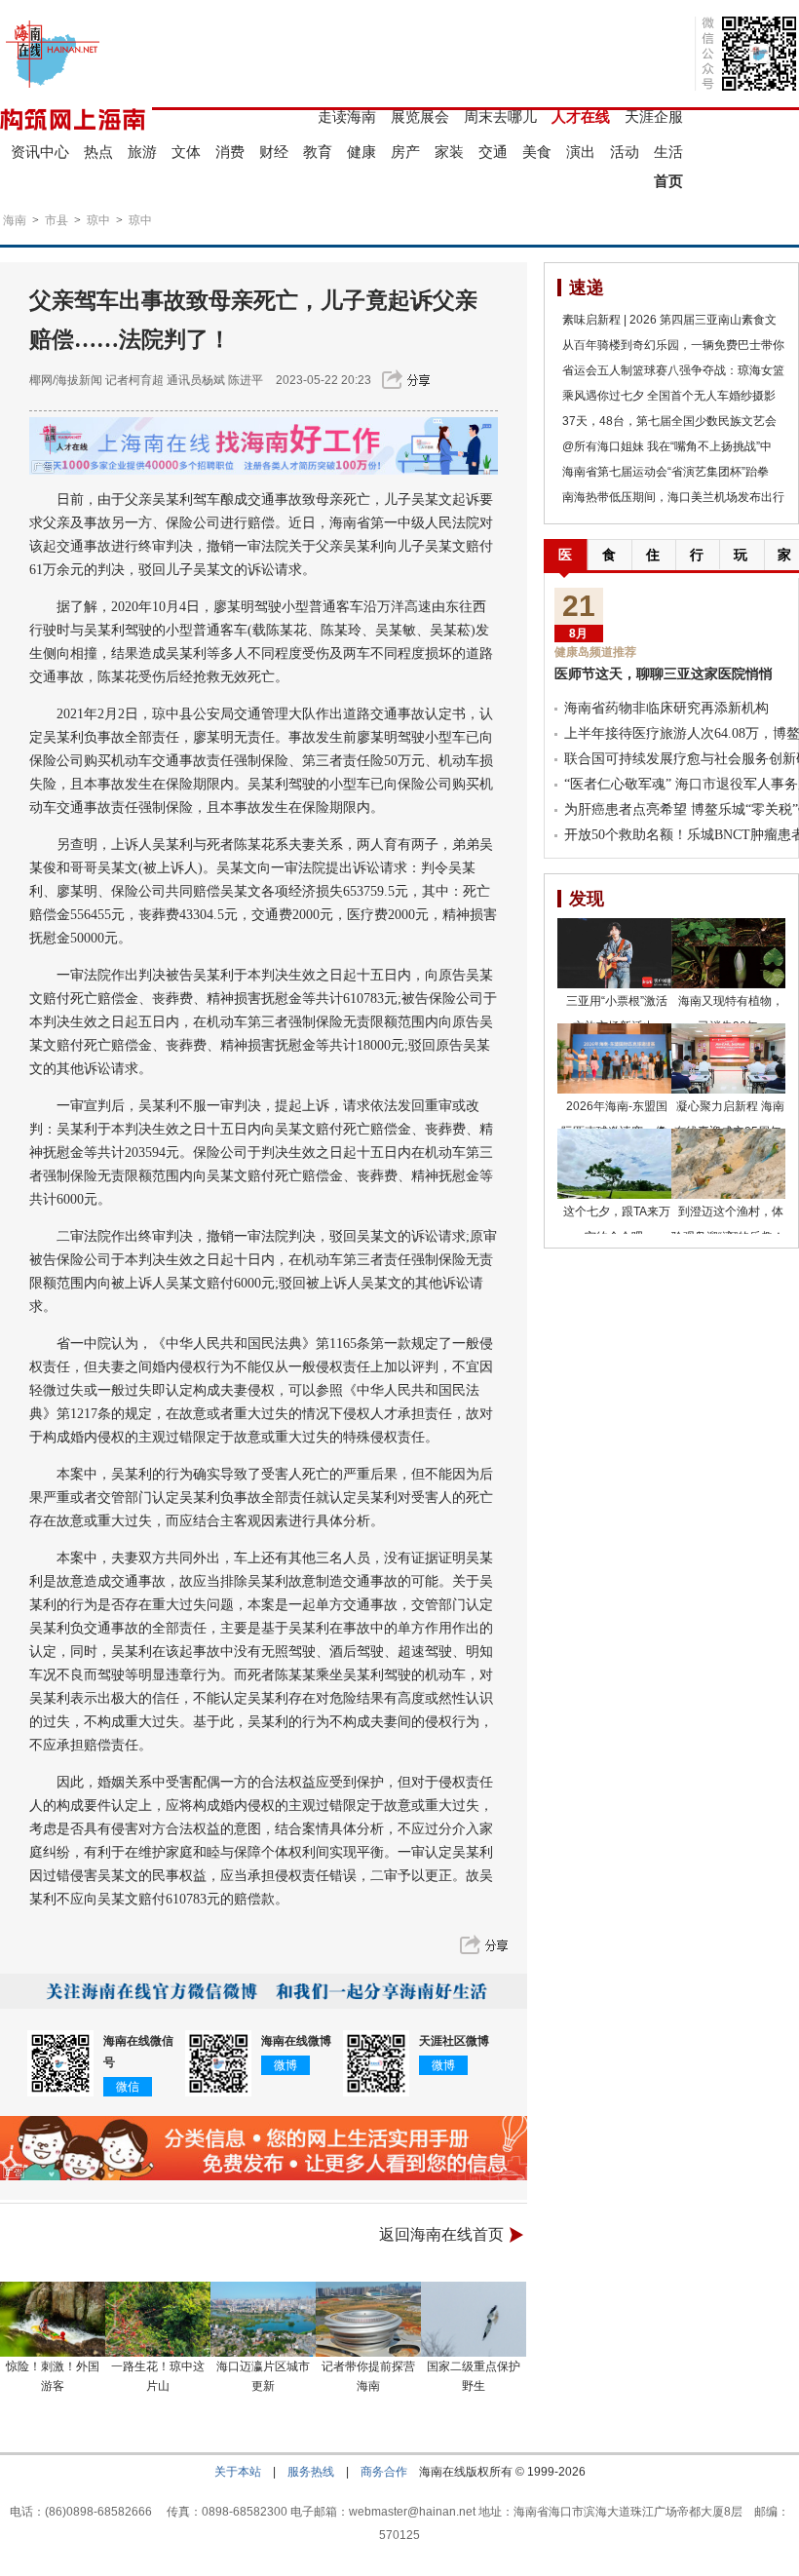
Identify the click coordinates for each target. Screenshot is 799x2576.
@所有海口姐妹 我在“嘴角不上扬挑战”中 (667, 446)
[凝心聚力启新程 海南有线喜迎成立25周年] (728, 1058)
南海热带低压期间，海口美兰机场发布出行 (673, 497)
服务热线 (311, 2472)
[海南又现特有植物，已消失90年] (728, 953)
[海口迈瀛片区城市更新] (263, 2319)
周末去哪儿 (500, 116)
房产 (405, 152)
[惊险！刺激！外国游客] (53, 2319)
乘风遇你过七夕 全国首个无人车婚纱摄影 (669, 396)
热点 (98, 152)
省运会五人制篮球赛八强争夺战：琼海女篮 (673, 370)
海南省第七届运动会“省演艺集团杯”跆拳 (666, 472)
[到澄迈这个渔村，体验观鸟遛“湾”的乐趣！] (728, 1164)
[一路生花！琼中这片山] (158, 2319)
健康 (361, 152)
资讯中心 (40, 152)
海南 (15, 220)
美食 (537, 152)
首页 (668, 181)
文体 (186, 152)
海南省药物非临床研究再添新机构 (666, 708)
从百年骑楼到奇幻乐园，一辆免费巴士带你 (673, 345)
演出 (581, 152)
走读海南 (347, 116)
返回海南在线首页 (441, 2234)
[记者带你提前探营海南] (368, 2319)
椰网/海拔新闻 (66, 380)
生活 (668, 152)
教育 (318, 152)
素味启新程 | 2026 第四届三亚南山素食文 (669, 320)
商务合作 (384, 2472)
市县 (57, 220)
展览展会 (420, 116)
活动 (625, 152)
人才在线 (581, 116)
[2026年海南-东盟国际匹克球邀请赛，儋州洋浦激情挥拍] (614, 1058)
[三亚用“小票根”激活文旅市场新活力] (614, 953)
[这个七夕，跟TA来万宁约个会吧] (614, 1164)
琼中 (98, 220)
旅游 (142, 152)
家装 (449, 152)
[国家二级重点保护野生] (474, 2319)
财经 (274, 152)
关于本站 (238, 2472)
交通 (493, 152)
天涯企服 (654, 116)
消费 (230, 152)
